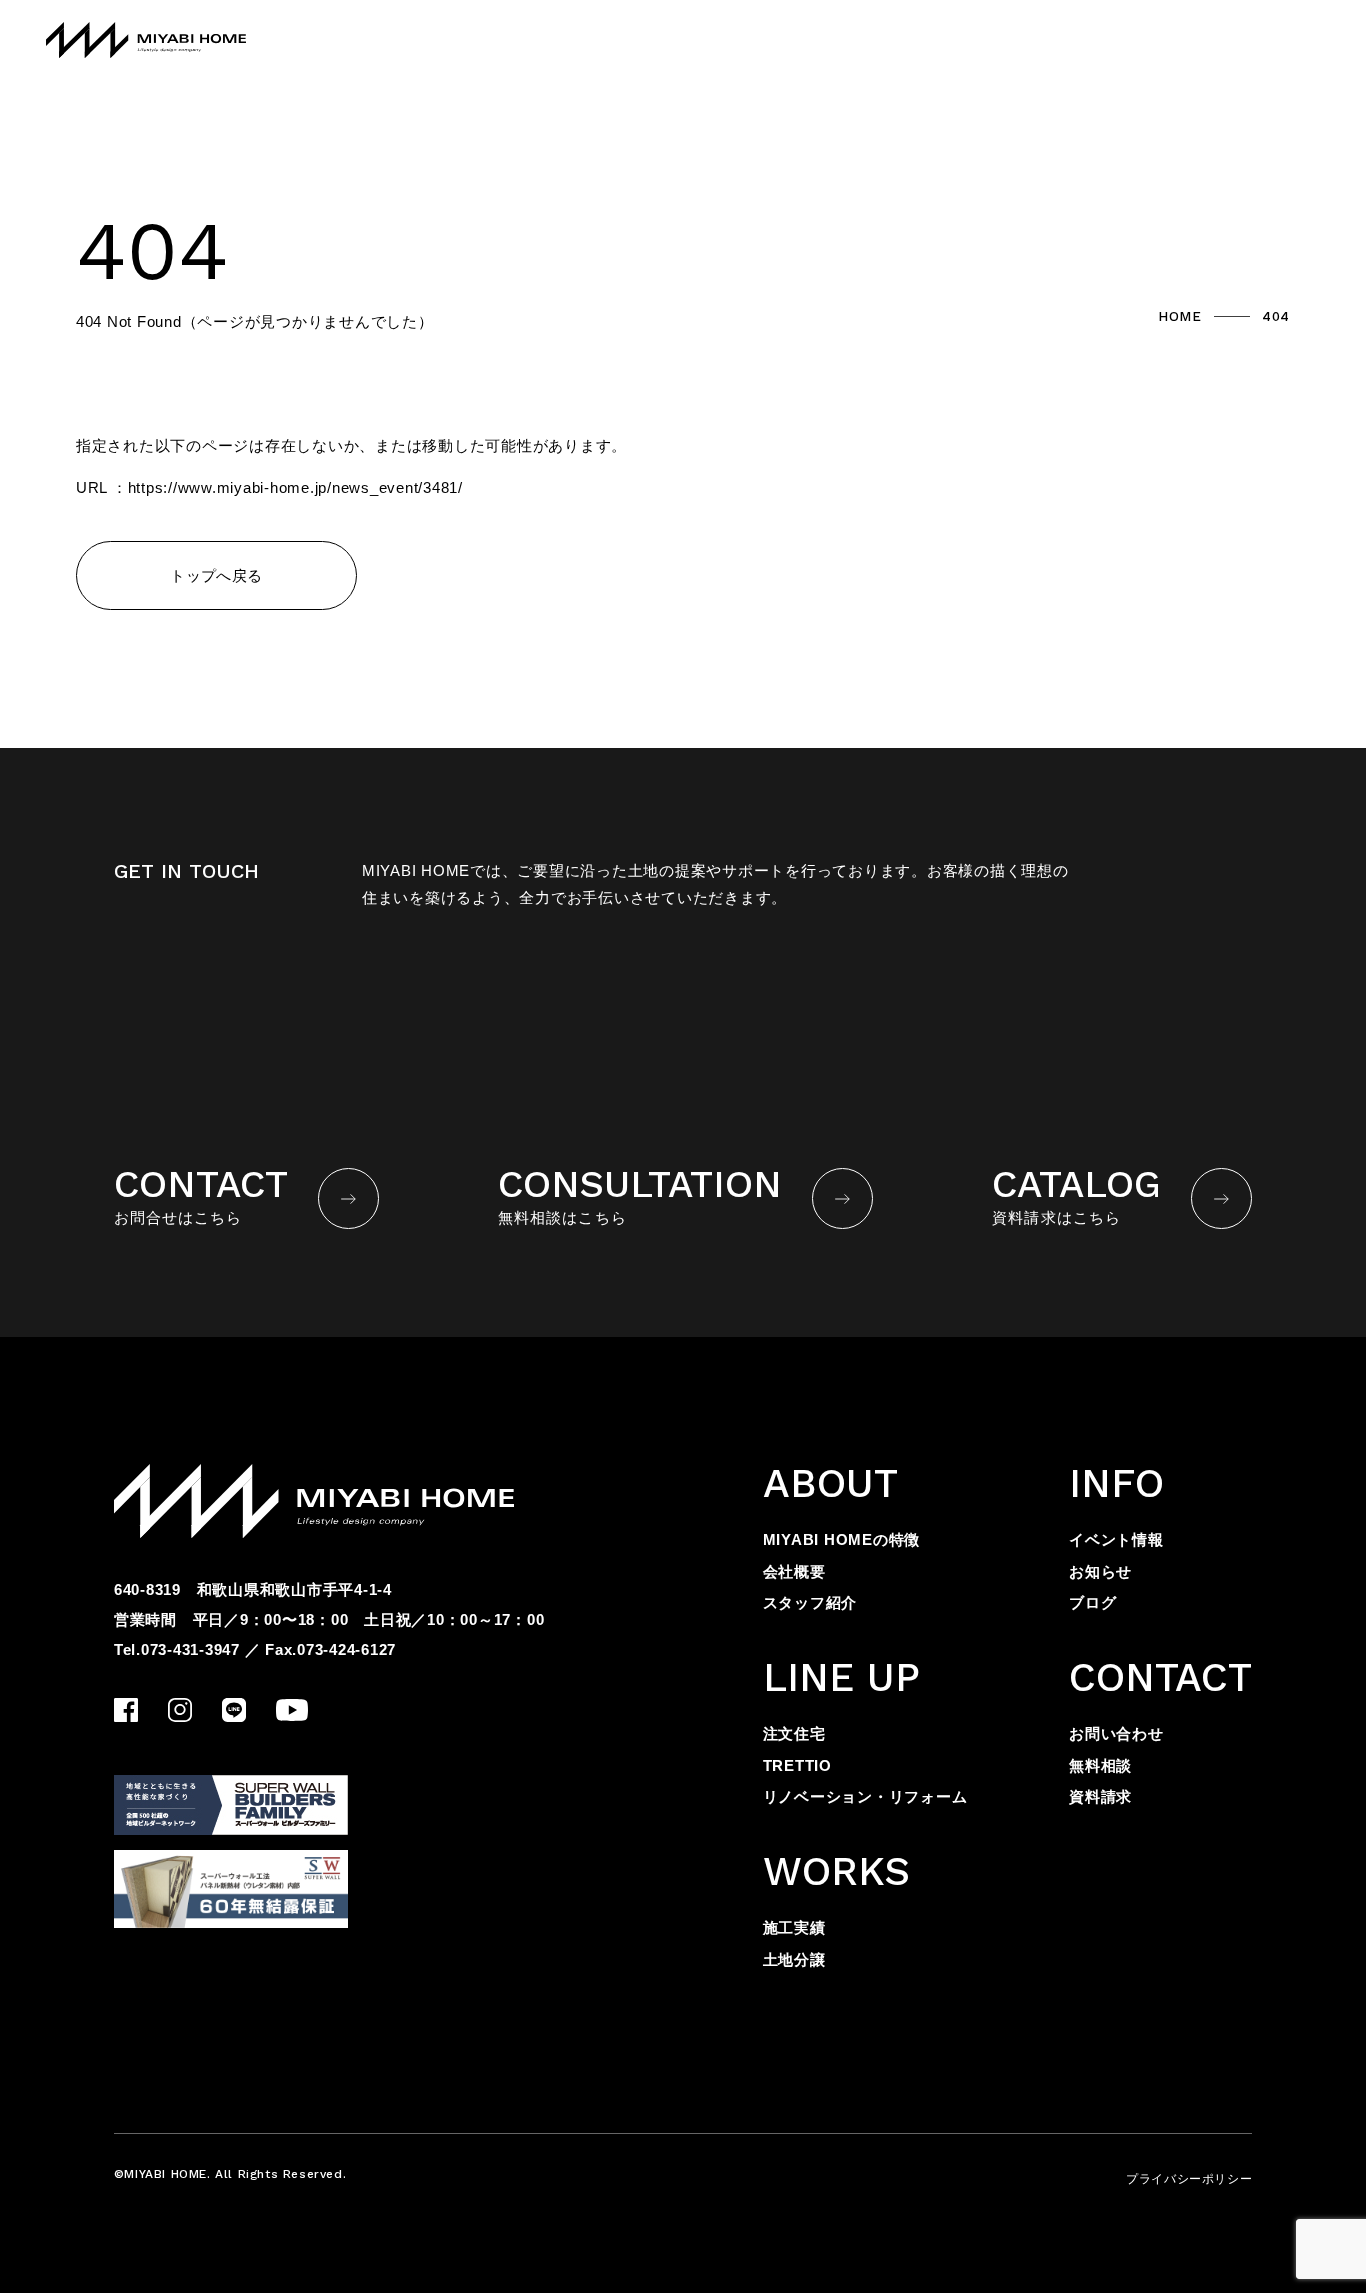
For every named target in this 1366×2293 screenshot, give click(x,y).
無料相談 (1100, 1765)
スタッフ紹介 (810, 1602)
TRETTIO (797, 1765)
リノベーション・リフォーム (865, 1796)
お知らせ (1100, 1571)
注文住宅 (794, 1733)
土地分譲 (794, 1959)
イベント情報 (1116, 1539)
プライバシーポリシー (1189, 2179)
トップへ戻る (216, 575)
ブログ (1092, 1602)
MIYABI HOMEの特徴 (842, 1539)
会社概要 (794, 1571)
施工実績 (794, 1927)
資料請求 (1100, 1796)
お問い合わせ (1116, 1733)
